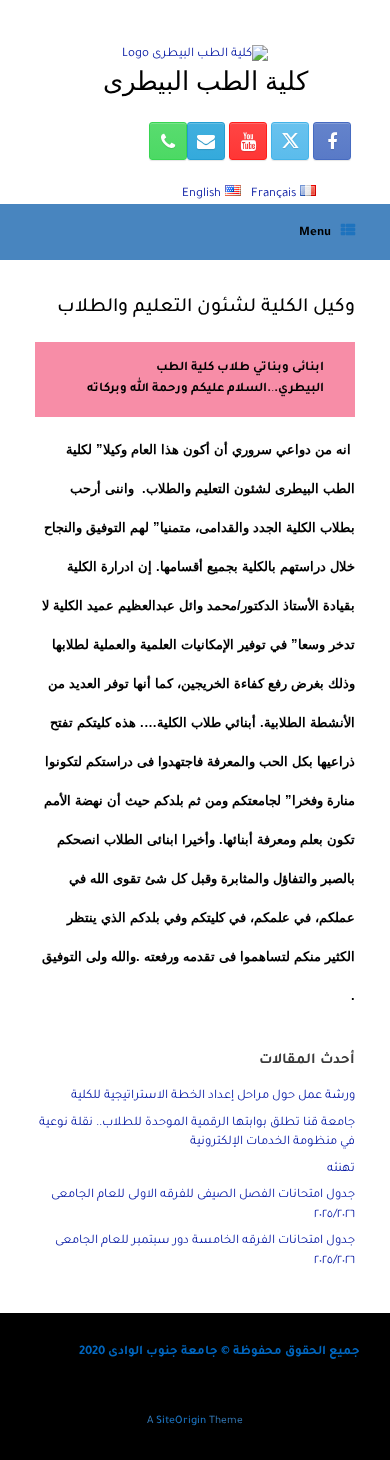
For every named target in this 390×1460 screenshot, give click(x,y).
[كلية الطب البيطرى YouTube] (248, 141)
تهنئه (341, 1169)
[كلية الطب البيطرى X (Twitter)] (290, 141)
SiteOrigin (181, 1421)
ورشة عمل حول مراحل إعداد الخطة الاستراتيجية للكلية (213, 1096)
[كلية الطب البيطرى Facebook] (332, 141)
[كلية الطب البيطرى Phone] (168, 141)
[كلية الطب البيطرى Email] (206, 141)
